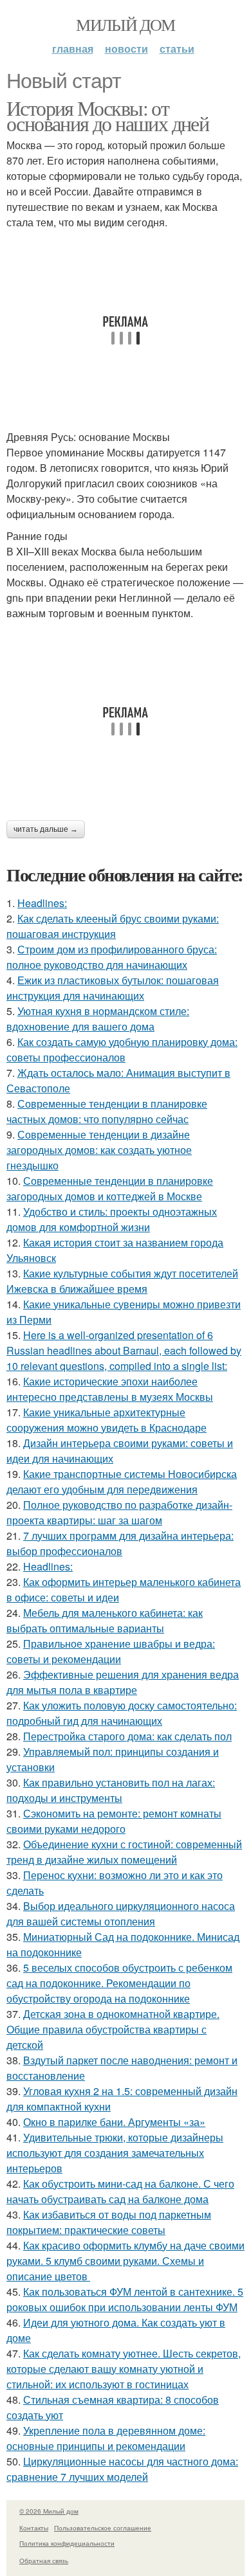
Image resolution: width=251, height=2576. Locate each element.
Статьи (177, 49)
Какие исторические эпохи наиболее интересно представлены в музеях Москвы (110, 1389)
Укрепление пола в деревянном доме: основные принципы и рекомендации (106, 2438)
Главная (73, 49)
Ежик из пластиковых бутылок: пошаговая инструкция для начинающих (113, 988)
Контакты (34, 2528)
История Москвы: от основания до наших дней (107, 115)
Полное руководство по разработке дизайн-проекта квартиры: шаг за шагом (119, 1512)
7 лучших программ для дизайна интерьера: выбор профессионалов (120, 1543)
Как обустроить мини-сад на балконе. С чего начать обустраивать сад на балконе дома (120, 2191)
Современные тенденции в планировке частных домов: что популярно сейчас (107, 1111)
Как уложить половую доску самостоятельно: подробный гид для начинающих (122, 1713)
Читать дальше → (46, 829)
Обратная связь (44, 2561)
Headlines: (42, 903)
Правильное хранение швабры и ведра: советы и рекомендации (111, 1651)
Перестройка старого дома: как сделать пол (127, 1736)
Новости (126, 49)
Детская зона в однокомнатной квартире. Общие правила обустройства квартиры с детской (113, 2029)
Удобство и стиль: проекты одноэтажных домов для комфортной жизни (112, 1219)
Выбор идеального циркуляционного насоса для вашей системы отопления (121, 1914)
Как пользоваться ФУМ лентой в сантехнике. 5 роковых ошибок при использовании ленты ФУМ (125, 2299)
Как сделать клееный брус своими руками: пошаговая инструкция (113, 926)
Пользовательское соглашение (103, 2528)
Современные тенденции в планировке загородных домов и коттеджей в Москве (110, 1188)
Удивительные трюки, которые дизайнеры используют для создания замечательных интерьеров (115, 2153)
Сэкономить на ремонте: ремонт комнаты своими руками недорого (114, 1821)
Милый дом (126, 24)
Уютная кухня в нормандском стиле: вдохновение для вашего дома (98, 1019)
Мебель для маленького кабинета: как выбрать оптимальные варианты (105, 1620)
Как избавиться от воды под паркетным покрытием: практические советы (109, 2222)
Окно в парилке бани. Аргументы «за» (114, 2122)
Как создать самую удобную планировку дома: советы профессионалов (122, 1049)
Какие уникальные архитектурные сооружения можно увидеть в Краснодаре (107, 1420)
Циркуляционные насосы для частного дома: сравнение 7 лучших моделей (122, 2469)
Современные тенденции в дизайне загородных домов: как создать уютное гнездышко (99, 1150)
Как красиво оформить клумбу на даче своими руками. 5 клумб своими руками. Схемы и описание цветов (126, 2261)
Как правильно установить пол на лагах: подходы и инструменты (111, 1790)
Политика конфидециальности (67, 2543)
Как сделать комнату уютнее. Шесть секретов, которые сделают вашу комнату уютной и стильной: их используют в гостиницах (124, 2369)
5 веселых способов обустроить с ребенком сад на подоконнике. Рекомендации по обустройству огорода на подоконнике (119, 1983)
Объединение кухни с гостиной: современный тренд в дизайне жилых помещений (124, 1852)
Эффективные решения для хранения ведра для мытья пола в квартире (123, 1682)
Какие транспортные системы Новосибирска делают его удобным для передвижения (122, 1482)
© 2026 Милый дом (49, 2511)
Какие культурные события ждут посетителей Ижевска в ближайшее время (122, 1281)
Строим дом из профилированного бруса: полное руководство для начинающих (112, 957)
